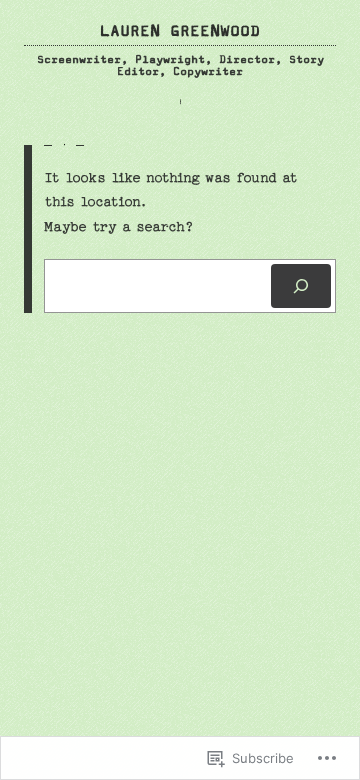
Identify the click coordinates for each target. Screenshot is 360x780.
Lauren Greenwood (180, 31)
